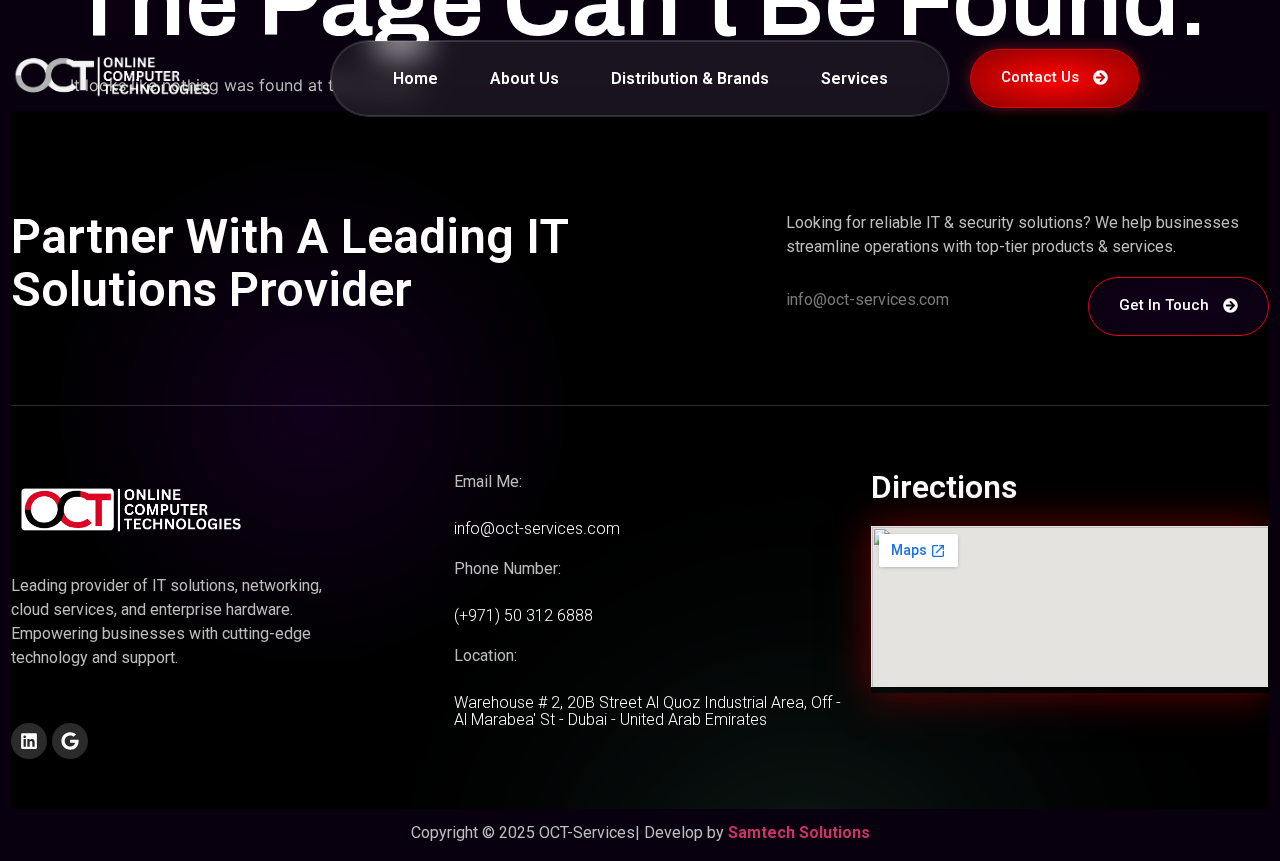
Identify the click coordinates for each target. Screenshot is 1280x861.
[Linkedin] (29, 741)
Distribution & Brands (690, 78)
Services (854, 78)
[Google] (70, 741)
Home (415, 78)
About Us (524, 78)
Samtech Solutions (799, 832)
